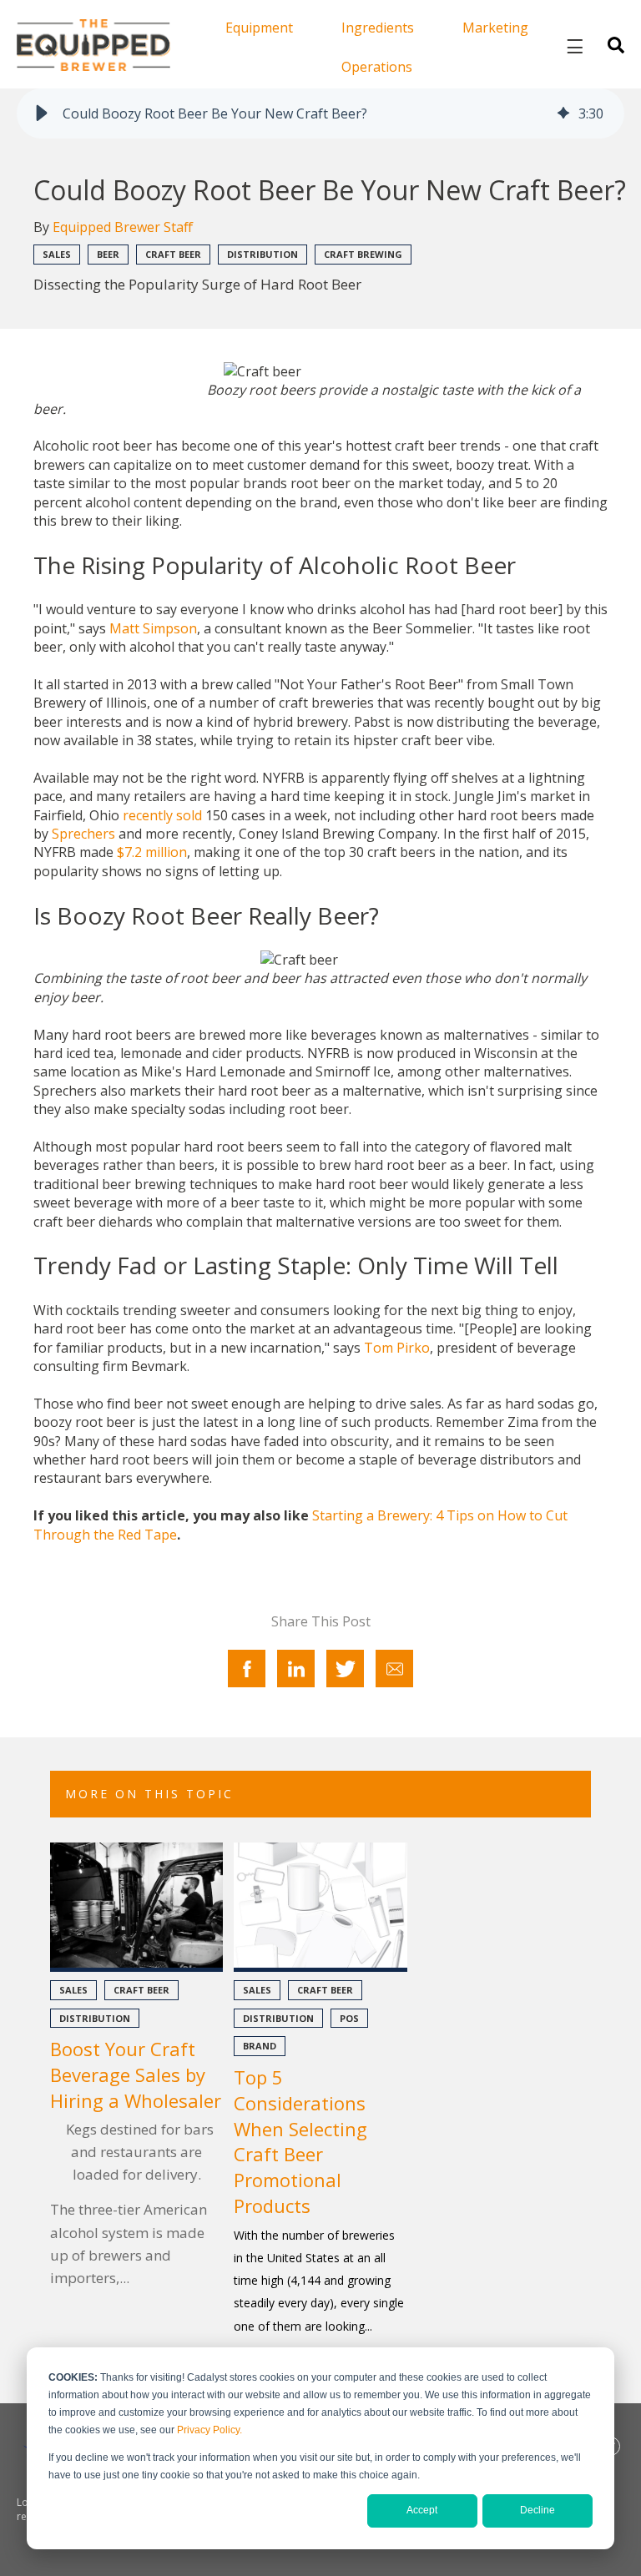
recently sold (162, 815)
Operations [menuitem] (377, 67)
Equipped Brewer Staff (123, 227)
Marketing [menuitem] (495, 28)
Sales (57, 254)
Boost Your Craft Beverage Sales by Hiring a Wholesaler (136, 2074)
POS (349, 2018)
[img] (563, 113)
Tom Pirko (397, 1348)
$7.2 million (152, 852)
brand (260, 2046)
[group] (320, 113)
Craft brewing (363, 254)
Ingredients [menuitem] (378, 28)
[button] (42, 113)
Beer (108, 254)
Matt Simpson (153, 628)
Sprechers (83, 834)
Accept (422, 2510)
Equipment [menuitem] (259, 28)
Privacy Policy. (209, 2430)
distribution (262, 254)
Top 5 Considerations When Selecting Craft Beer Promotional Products (300, 2141)
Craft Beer (173, 254)
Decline (538, 2510)
